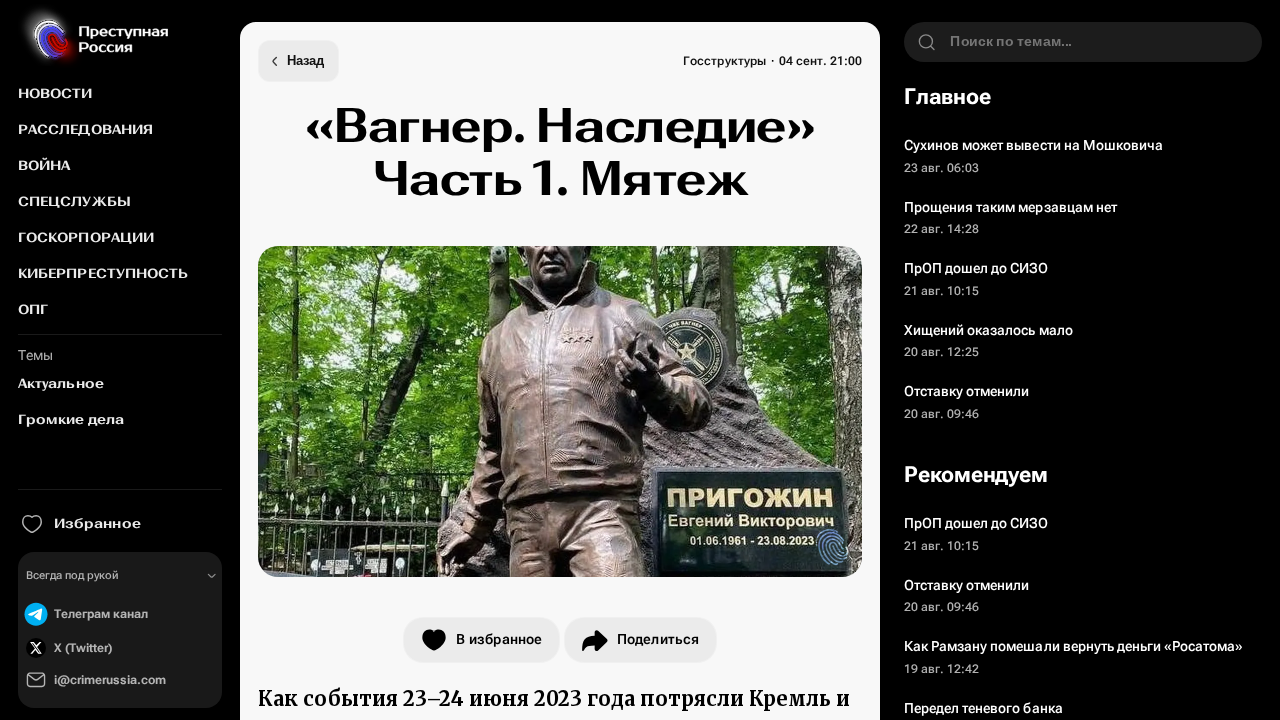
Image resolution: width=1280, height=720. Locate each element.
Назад (305, 61)
